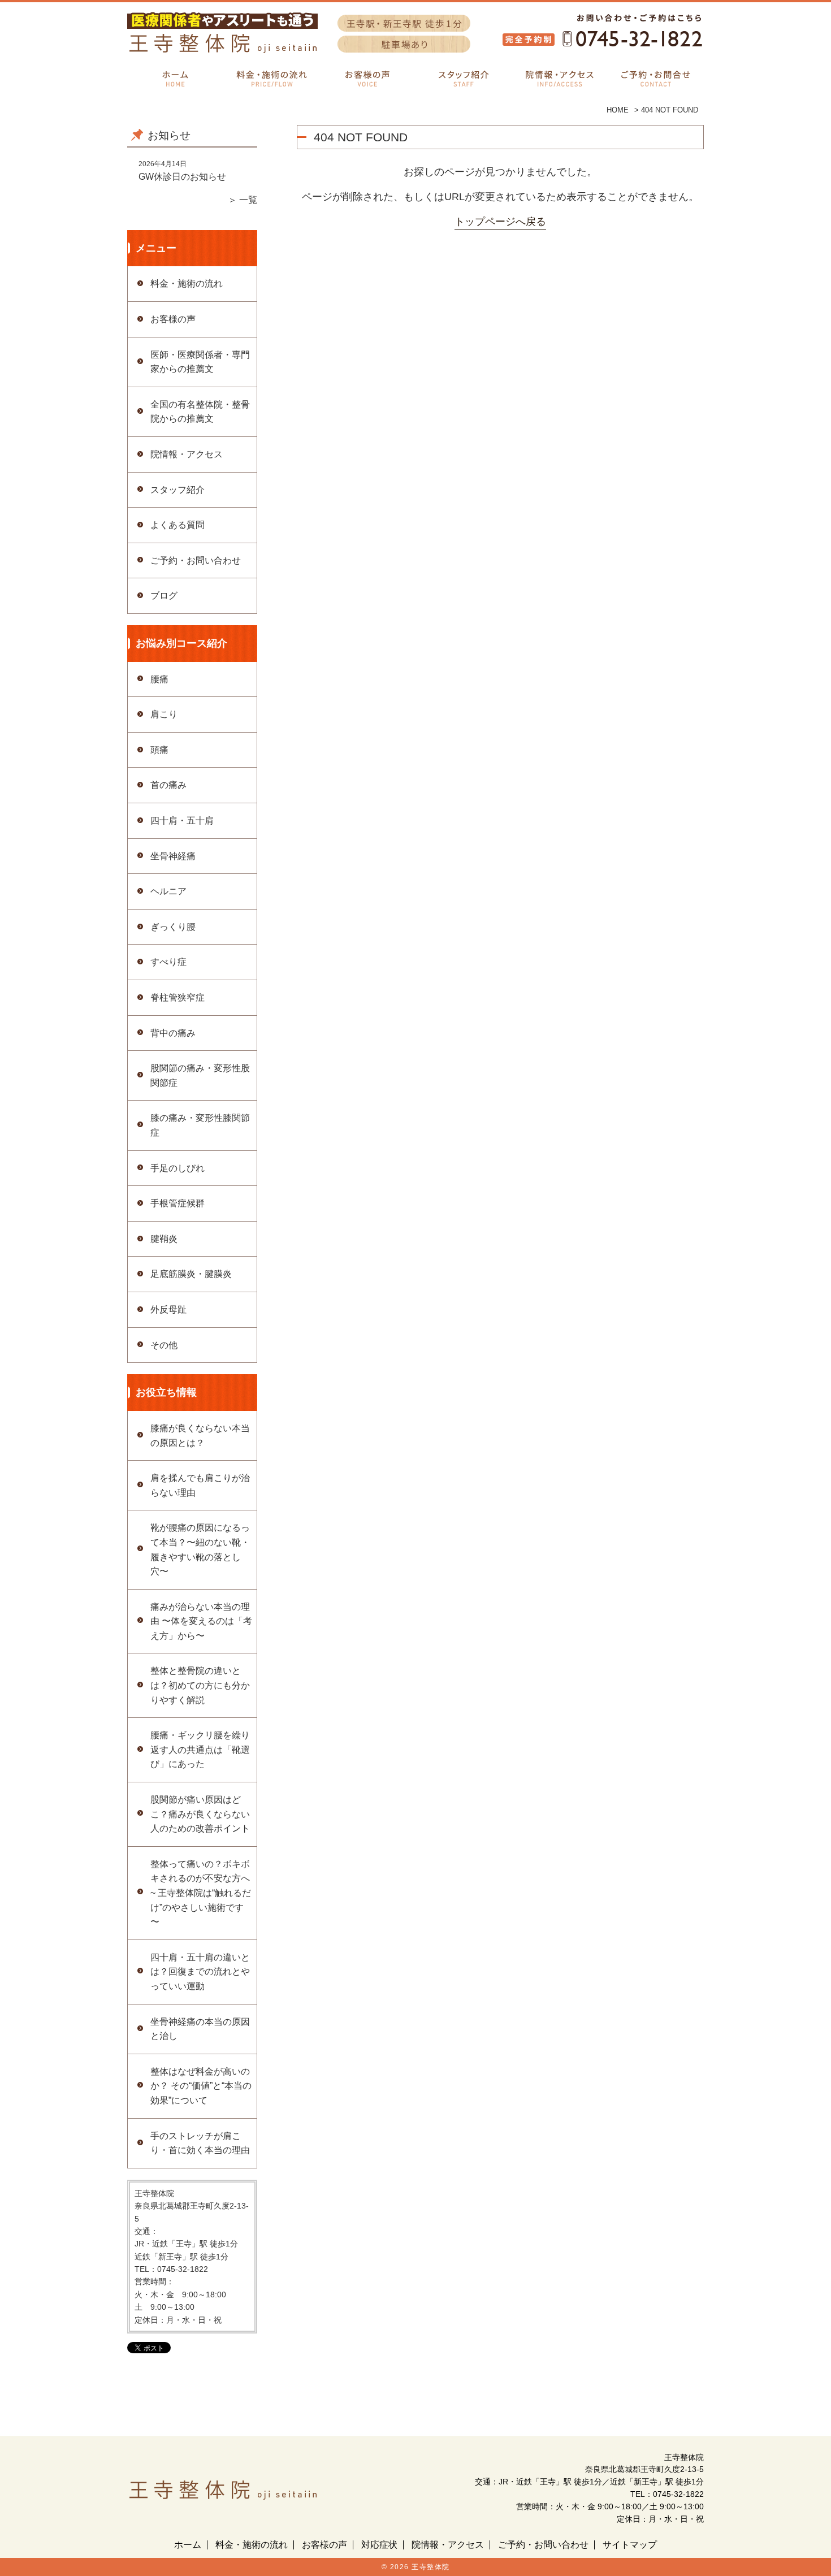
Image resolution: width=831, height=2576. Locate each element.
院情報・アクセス (187, 454)
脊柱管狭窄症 (178, 997)
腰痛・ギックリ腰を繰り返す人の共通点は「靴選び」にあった (200, 1750)
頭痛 (159, 750)
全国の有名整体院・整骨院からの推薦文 (200, 412)
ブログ (164, 596)
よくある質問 (178, 525)
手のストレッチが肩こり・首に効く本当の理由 (200, 2143)
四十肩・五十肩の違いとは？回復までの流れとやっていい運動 (200, 1972)
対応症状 (379, 2545)
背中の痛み (173, 1033)
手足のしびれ (178, 1168)
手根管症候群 (178, 1203)
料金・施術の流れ (187, 283)
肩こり (164, 714)
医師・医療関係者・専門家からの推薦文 (200, 362)
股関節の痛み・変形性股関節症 (200, 1075)
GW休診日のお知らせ (182, 177)
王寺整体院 (431, 2567)
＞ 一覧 (243, 200)
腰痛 (159, 679)
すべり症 (168, 962)
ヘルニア (168, 891)
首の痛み (168, 785)
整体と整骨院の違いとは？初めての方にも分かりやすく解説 (200, 1685)
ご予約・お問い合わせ (196, 560)
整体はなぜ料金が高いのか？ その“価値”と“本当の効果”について (201, 2086)
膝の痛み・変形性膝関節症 (200, 1125)
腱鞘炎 (164, 1239)
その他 (164, 1345)
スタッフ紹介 (178, 490)
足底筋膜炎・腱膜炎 (191, 1274)
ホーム (188, 2545)
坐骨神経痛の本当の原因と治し (200, 2029)
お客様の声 (173, 319)
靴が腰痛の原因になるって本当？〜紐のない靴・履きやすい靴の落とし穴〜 (200, 1549)
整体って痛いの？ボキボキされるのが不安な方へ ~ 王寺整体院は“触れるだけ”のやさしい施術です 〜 (201, 1893)
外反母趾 (168, 1309)
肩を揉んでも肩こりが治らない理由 (200, 1485)
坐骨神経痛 (173, 856)
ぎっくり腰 (173, 927)
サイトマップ (630, 2545)
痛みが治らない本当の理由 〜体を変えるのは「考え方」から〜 (201, 1621)
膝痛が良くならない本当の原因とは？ (200, 1436)
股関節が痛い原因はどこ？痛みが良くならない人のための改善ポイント (200, 1814)
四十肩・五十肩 (182, 821)
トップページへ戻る (500, 222)
